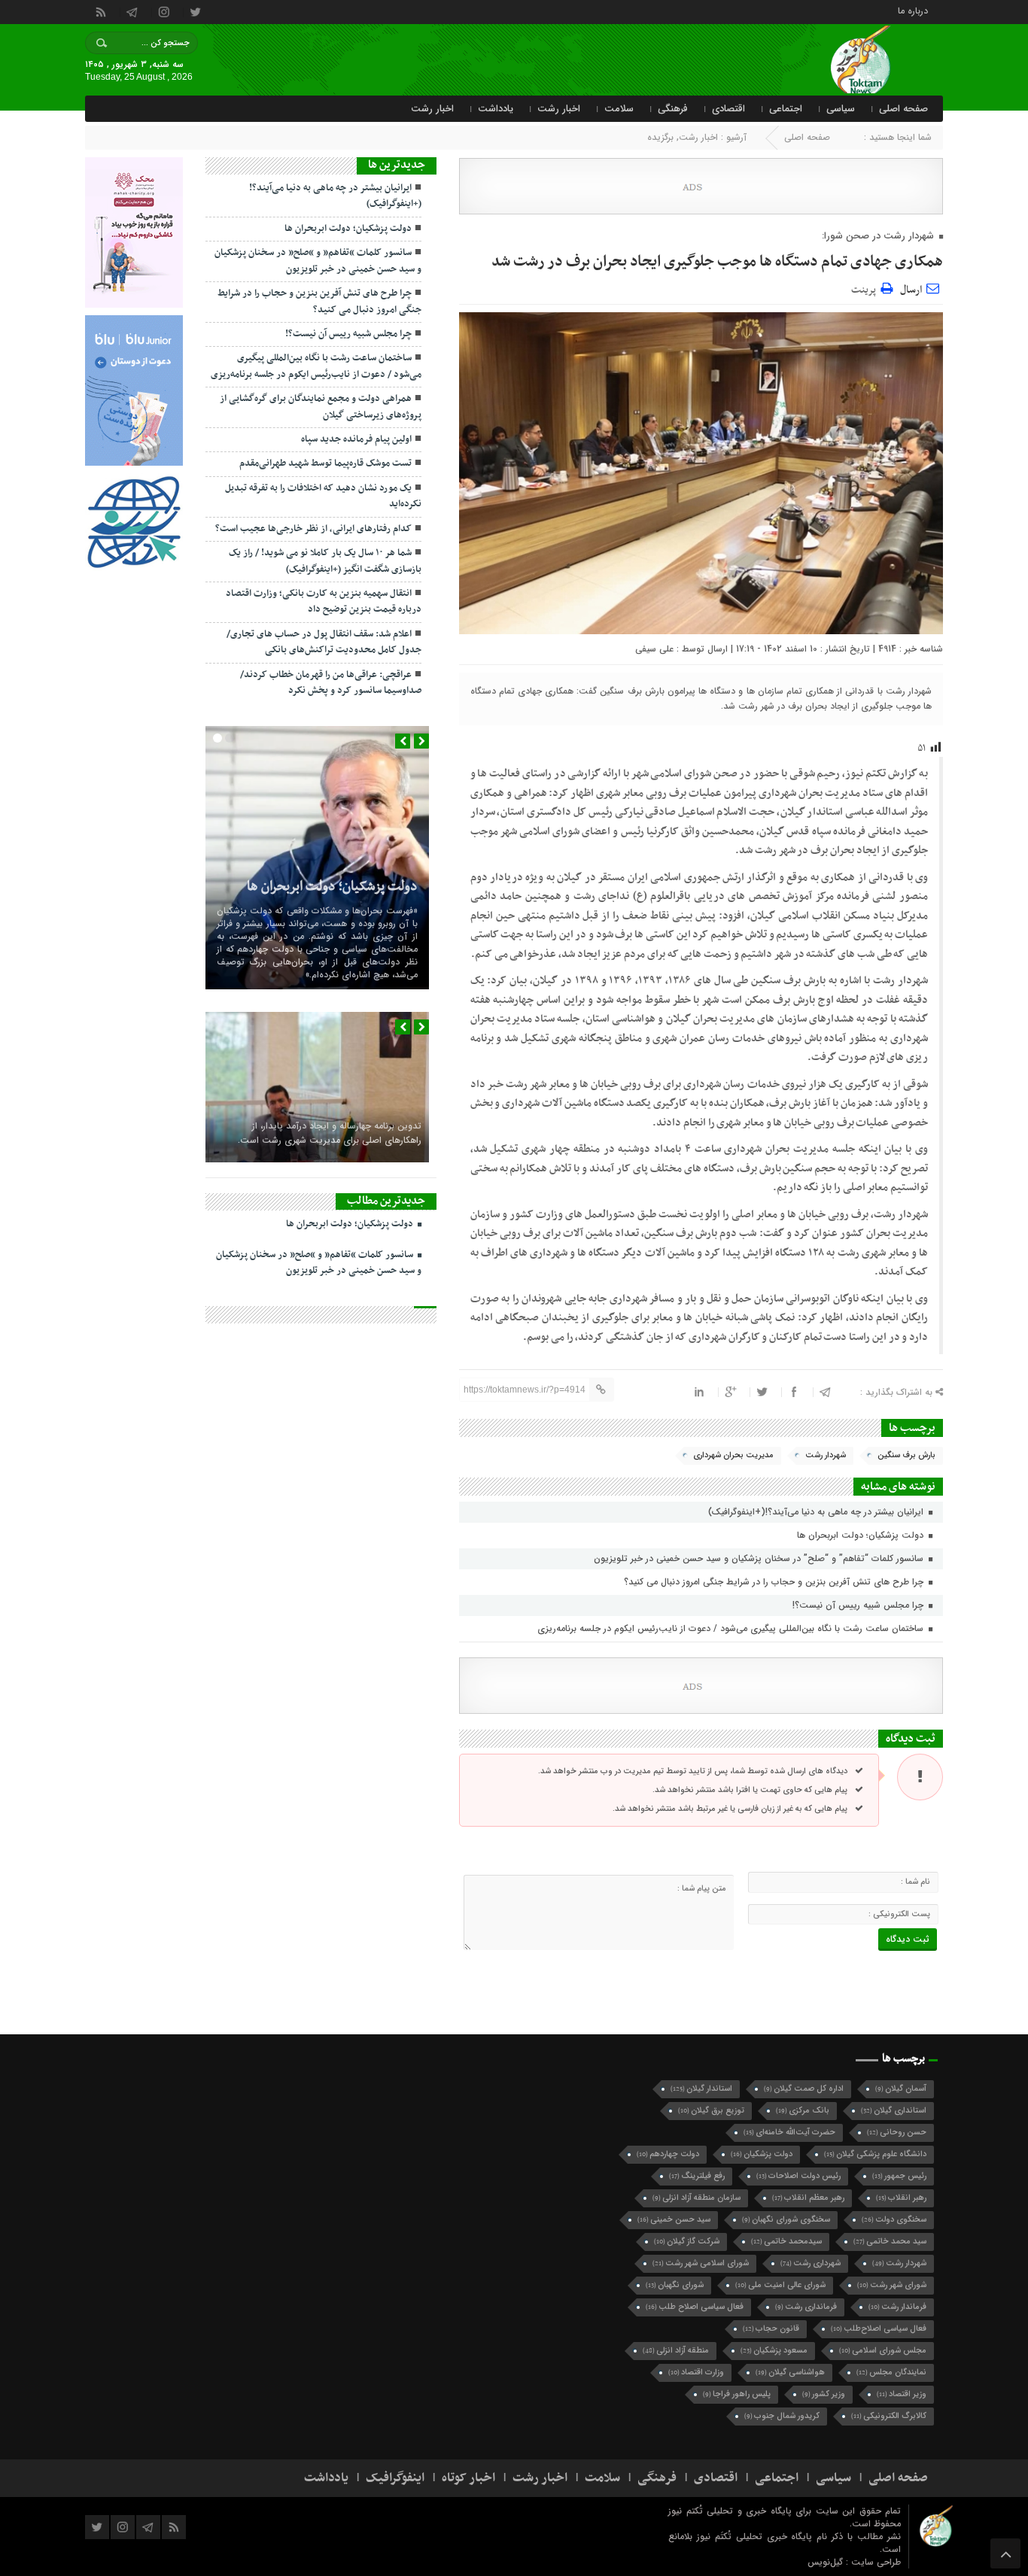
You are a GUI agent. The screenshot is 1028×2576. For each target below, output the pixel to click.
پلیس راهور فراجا (737, 2394)
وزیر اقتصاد (902, 2394)
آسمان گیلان (901, 2089)
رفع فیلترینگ (697, 2176)
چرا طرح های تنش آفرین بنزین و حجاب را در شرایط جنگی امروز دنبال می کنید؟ (775, 1582)
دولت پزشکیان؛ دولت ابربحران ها (862, 1535)
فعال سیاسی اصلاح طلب (695, 2307)
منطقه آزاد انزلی (676, 2351)
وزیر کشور (824, 2394)
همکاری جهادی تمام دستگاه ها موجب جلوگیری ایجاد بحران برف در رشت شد (717, 262)
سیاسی (841, 109)
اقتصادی (728, 109)
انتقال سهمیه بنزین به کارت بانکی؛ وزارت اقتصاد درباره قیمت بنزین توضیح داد (324, 601)
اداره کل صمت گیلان (804, 2089)
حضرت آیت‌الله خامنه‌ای (789, 2132)
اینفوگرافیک (395, 2478)
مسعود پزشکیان (774, 2351)
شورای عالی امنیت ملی (780, 2285)
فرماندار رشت (897, 2307)
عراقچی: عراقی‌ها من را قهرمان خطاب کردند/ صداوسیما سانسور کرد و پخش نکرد (331, 683)
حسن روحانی (897, 2132)
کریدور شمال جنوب (782, 2416)
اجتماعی (786, 109)
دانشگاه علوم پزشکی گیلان (875, 2154)
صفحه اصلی (903, 109)
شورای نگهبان (675, 2285)
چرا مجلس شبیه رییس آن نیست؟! (859, 1605)
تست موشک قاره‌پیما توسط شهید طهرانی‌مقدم (325, 463)
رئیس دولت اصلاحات (798, 2176)
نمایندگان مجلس (891, 2372)
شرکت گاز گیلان (687, 2242)
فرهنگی (673, 109)
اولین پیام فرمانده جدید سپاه (356, 439)
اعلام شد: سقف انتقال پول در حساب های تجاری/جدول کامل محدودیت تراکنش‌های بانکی (324, 642)
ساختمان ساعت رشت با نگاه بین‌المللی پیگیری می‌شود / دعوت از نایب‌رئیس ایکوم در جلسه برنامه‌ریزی (732, 1628)
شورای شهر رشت (892, 2285)
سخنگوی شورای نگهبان (786, 2220)
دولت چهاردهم (668, 2154)
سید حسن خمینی (674, 2220)
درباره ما (913, 10)
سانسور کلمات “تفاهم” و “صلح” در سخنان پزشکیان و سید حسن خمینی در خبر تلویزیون (760, 1558)
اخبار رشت (559, 109)
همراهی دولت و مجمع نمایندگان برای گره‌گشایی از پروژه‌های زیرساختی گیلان (321, 407)
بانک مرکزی (803, 2111)
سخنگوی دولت (894, 2220)
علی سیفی (654, 649)
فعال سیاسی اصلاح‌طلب (879, 2329)
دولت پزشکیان (762, 2154)
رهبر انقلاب (901, 2198)
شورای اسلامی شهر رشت (701, 2263)
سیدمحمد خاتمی (786, 2242)
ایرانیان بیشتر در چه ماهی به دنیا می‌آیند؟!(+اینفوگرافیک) (817, 1512)
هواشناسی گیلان (790, 2372)
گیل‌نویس (827, 2562)
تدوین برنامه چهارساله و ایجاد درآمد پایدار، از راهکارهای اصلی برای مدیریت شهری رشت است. (330, 1133)
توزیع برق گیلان (711, 2111)
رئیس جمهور (899, 2176)
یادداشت (496, 109)
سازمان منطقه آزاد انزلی (696, 2198)
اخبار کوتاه (468, 2478)
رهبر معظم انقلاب (808, 2198)
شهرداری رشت (811, 2263)
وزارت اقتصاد (696, 2372)
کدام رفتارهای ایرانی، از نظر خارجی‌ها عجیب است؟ (313, 529)
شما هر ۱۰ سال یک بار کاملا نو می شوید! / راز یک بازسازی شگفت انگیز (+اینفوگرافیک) (325, 561)
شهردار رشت (826, 1455)
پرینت (866, 288)
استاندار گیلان (701, 2089)
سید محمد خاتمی (890, 2242)
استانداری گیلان (894, 2111)
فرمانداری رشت (806, 2307)
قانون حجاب (771, 2329)
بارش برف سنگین (906, 1455)
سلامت (619, 109)
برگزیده (660, 137)
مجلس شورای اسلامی (883, 2351)
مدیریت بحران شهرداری (733, 1455)
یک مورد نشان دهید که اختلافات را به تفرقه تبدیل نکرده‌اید (323, 496)
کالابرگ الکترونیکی (889, 2416)
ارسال (911, 290)
